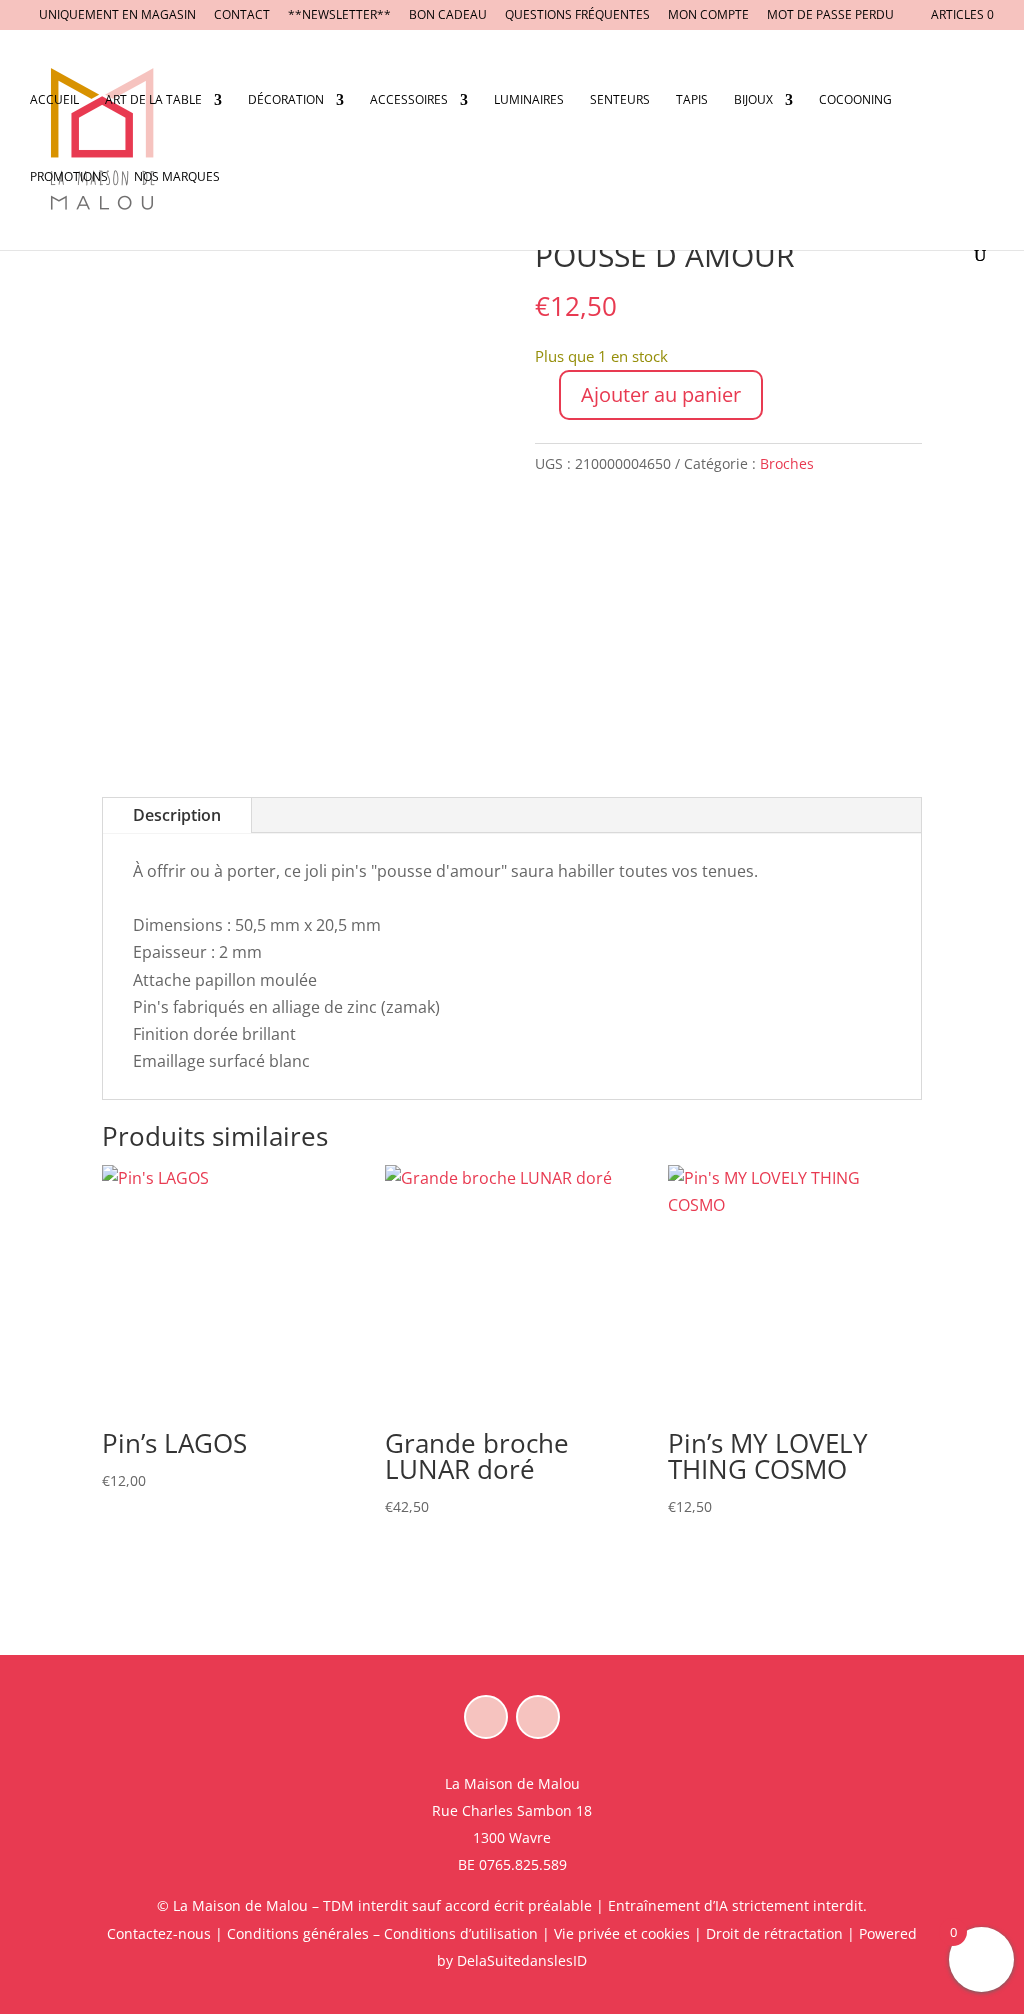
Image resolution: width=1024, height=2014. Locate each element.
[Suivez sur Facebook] (486, 1717)
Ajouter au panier (661, 394)
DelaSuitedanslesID (522, 1960)
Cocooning (855, 100)
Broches (787, 463)
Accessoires (409, 100)
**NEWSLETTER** (339, 16)
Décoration (286, 100)
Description (177, 815)
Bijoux (753, 100)
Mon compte (708, 16)
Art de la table (153, 100)
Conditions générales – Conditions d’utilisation (382, 1933)
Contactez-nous (159, 1933)
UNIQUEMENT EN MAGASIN (117, 16)
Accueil (54, 100)
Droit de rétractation (774, 1933)
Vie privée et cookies (622, 1933)
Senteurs (620, 100)
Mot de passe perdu (830, 16)
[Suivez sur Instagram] (538, 1717)
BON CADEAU (448, 16)
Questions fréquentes (577, 16)
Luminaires (529, 100)
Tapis (692, 100)
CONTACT (242, 16)
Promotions (69, 177)
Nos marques (177, 177)
